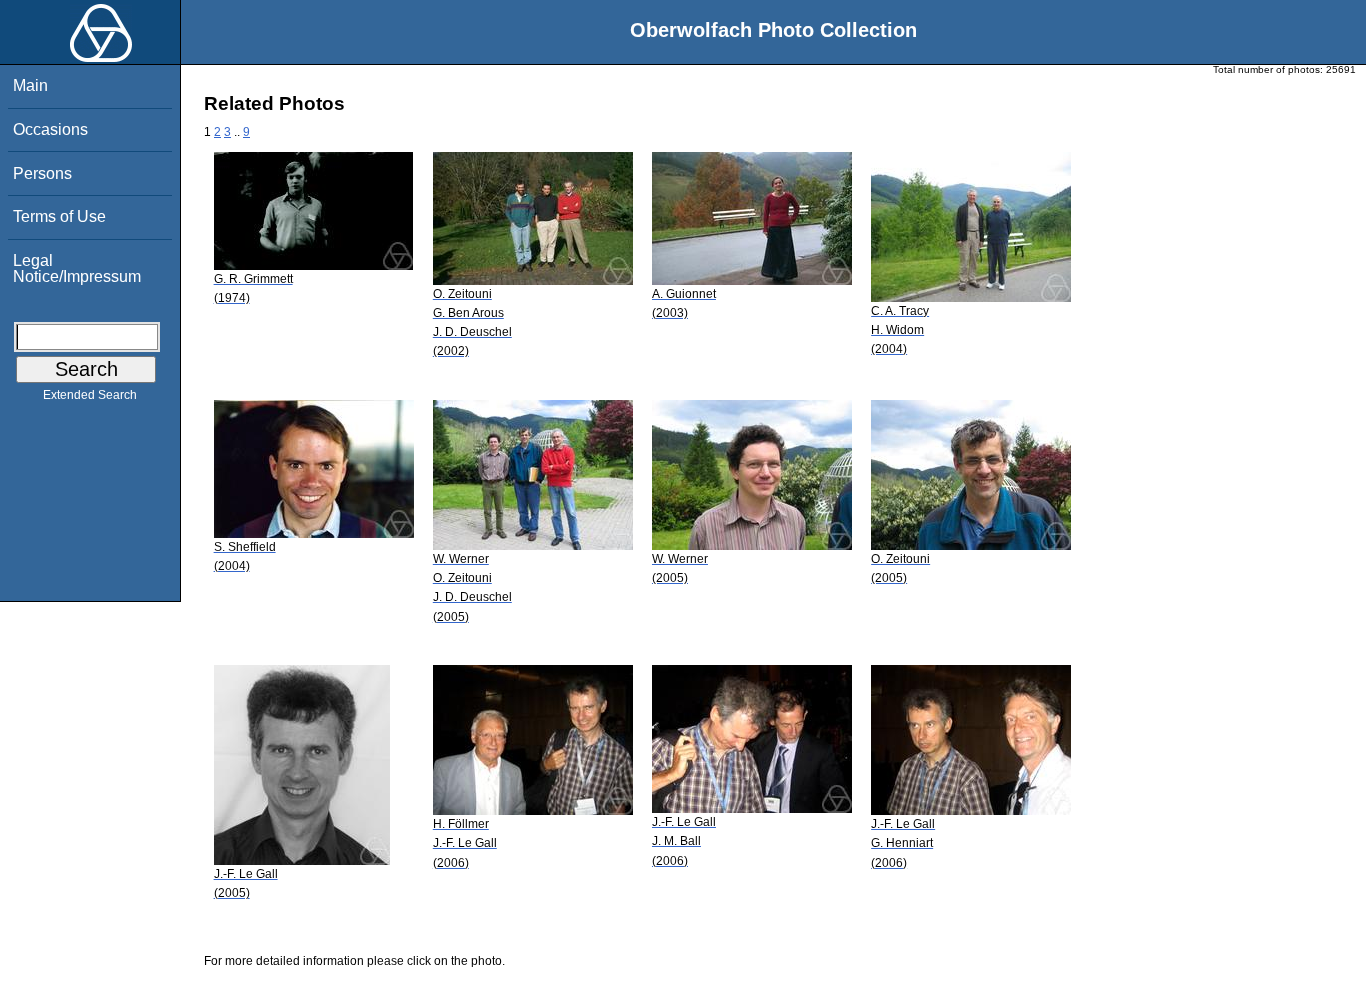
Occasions (50, 129)
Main (30, 85)
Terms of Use (59, 216)
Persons (42, 173)
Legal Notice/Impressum (77, 268)
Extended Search (90, 395)
